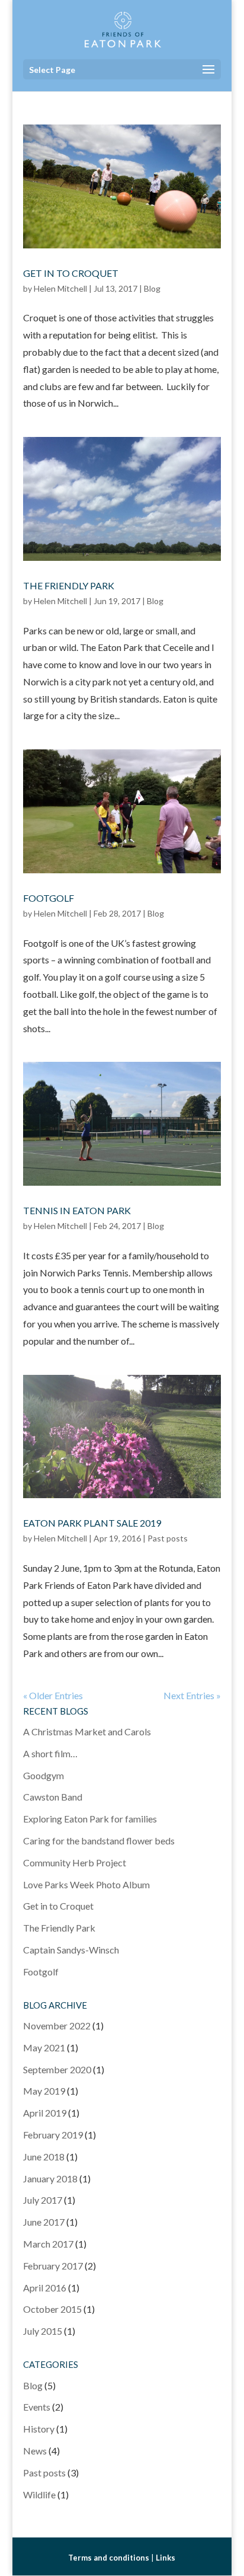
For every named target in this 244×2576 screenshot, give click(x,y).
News (35, 2451)
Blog (152, 288)
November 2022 (57, 2026)
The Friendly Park (69, 585)
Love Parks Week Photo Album (86, 1884)
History (39, 2429)
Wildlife (39, 2494)
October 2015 (52, 2309)
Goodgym (44, 1775)
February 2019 (53, 2135)
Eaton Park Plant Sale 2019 (92, 1523)
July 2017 (43, 2200)
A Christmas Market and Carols (87, 1731)
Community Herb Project (75, 1862)
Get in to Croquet (71, 273)
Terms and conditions (109, 2558)
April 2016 (45, 2288)
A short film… (50, 1753)
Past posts (168, 1538)
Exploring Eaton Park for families (90, 1819)
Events (37, 2407)
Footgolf (49, 898)
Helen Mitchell (60, 288)
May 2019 (44, 2091)
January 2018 (50, 2178)
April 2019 (45, 2113)
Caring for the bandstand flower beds (99, 1841)
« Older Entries (53, 1695)
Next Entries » (192, 1695)
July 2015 (43, 2331)
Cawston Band (53, 1797)
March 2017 (48, 2244)
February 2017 (53, 2266)
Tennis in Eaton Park (77, 1210)
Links (166, 2558)
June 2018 (44, 2157)
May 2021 (44, 2047)
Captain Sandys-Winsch (71, 1950)
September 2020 (57, 2069)
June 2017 (44, 2222)
